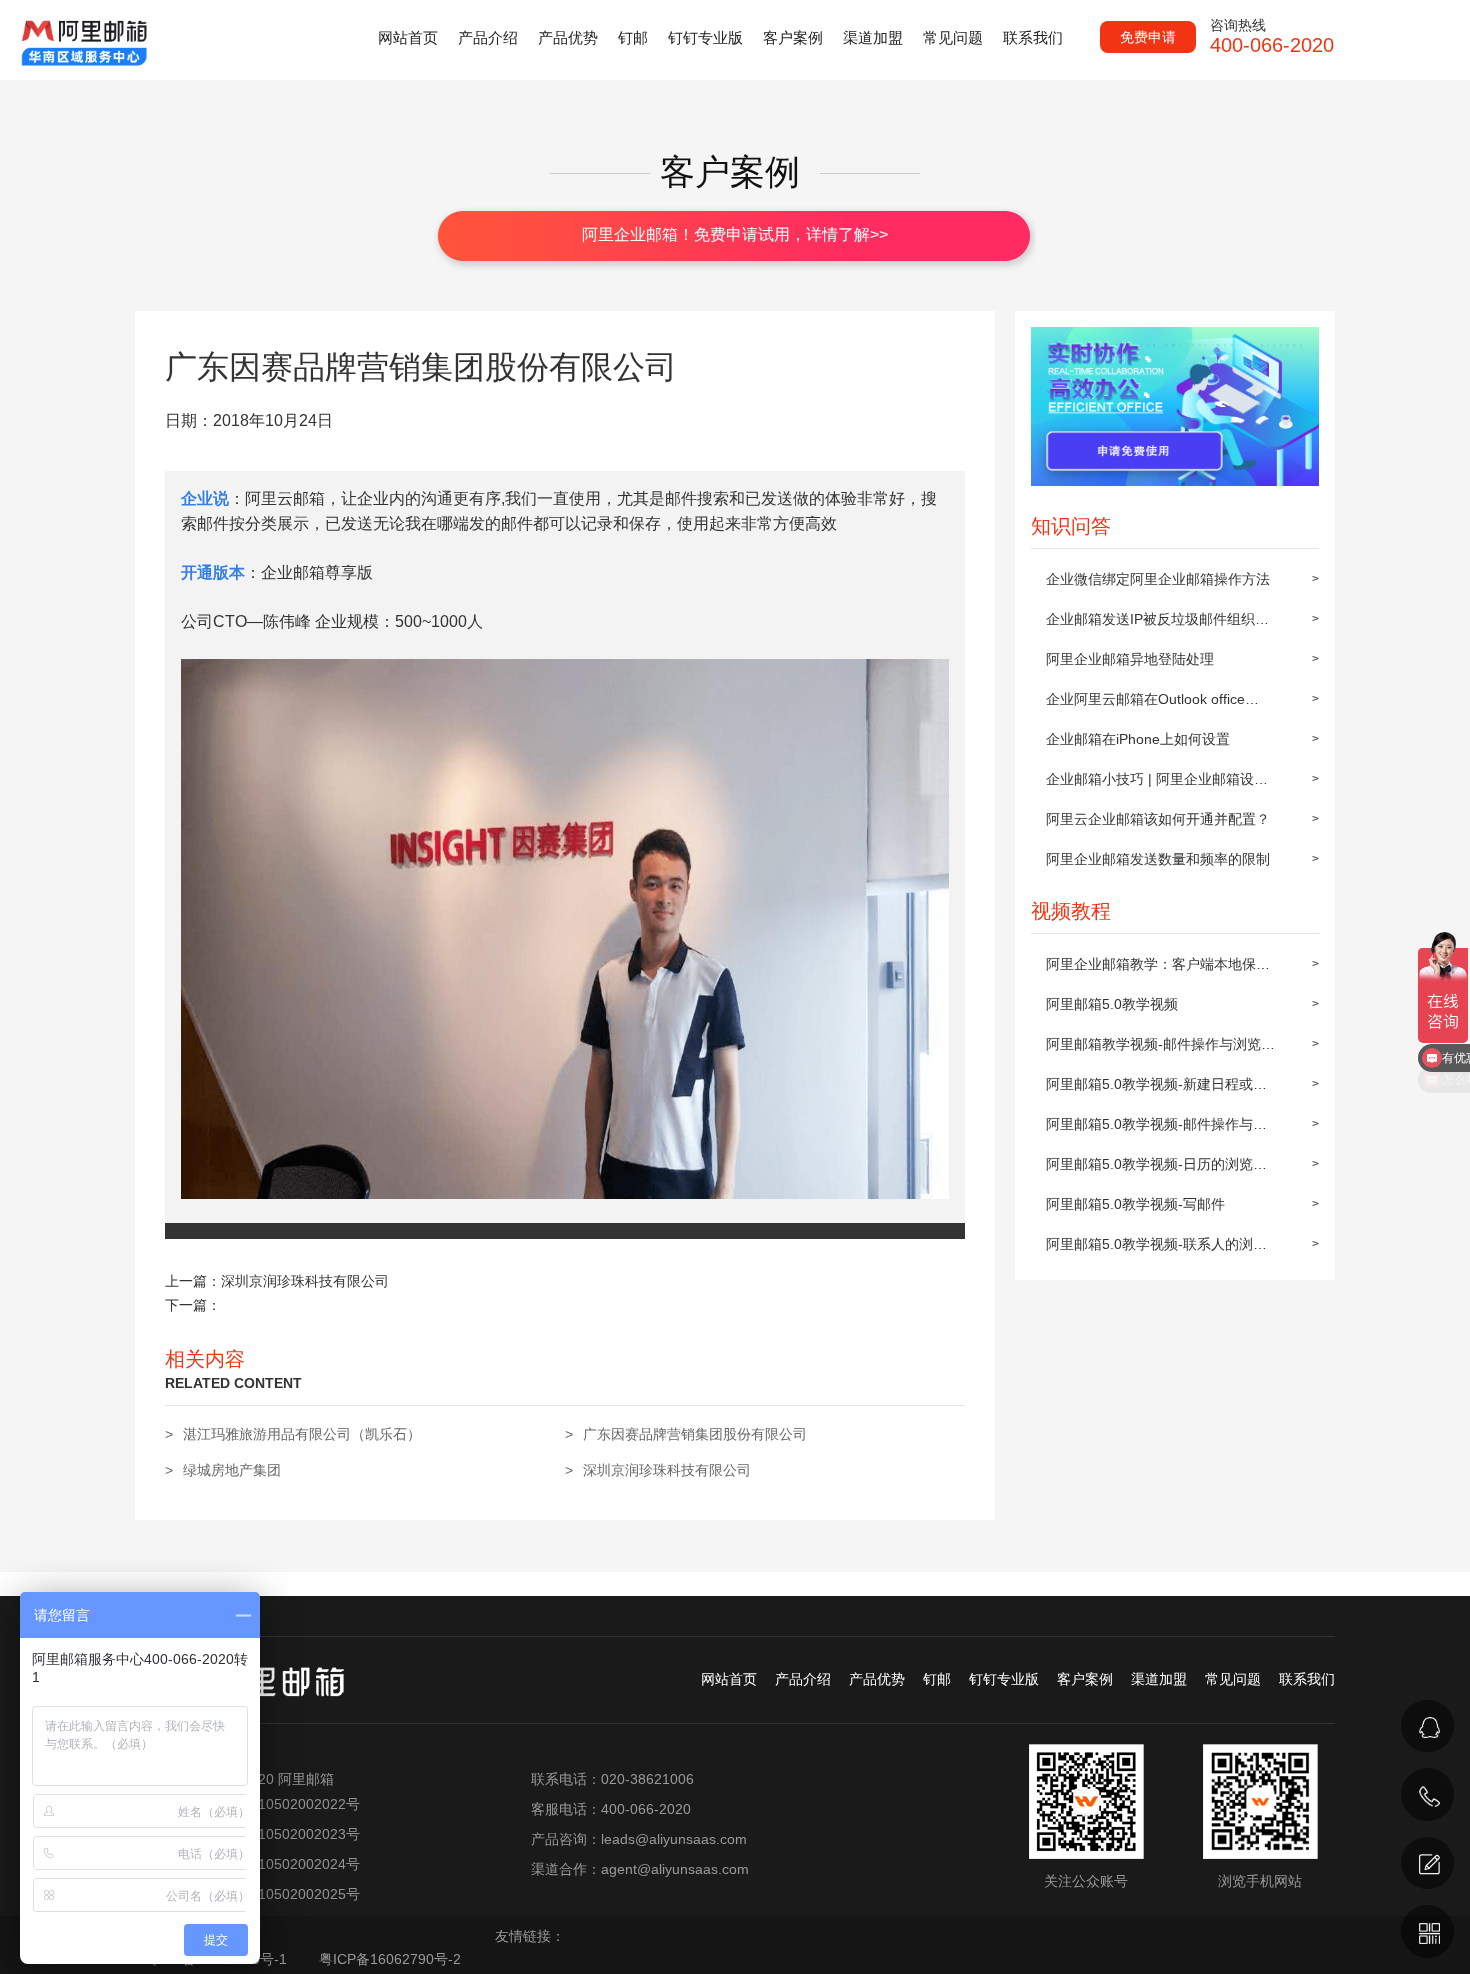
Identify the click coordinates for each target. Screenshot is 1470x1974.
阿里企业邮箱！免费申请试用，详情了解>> (735, 234)
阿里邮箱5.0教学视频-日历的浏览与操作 (1156, 1170)
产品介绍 (488, 37)
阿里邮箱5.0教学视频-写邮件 (1135, 1204)
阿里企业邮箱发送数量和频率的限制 (1158, 859)
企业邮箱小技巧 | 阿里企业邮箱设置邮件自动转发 (1157, 785)
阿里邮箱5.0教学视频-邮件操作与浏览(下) (1156, 1130)
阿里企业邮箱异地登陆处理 (1130, 659)
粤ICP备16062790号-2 (390, 1959)
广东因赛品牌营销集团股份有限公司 (695, 1434)
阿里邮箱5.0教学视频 (1112, 1004)
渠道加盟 (873, 37)
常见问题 (953, 37)
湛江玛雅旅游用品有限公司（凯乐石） (302, 1434)
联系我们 (1033, 37)
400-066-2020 (1218, 1819)
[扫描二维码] (1427, 1931)
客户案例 (793, 37)
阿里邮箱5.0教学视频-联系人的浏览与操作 (1156, 1250)
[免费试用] (1427, 1863)
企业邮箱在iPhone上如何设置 (1138, 739)
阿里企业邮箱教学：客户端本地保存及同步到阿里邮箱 (1158, 970)
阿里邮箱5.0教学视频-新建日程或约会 (1156, 1090)
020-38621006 (1220, 1767)
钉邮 (633, 37)
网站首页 (408, 37)
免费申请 (1148, 37)
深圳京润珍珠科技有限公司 (305, 1281)
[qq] (1427, 1726)
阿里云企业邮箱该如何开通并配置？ (1158, 819)
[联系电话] (1427, 1794)
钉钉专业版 (705, 37)
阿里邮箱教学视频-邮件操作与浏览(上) (1153, 1050)
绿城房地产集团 (232, 1470)
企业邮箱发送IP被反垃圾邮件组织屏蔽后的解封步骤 (1157, 625)
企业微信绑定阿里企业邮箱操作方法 (1158, 579)
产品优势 (568, 37)
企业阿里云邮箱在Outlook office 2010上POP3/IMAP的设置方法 (1145, 705)
